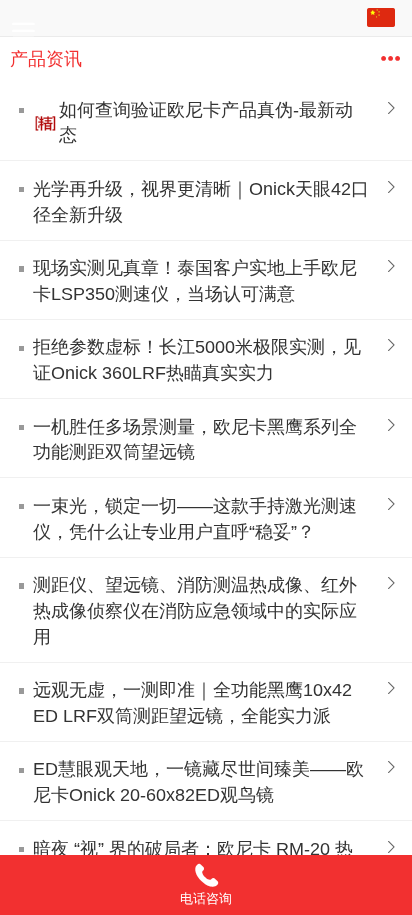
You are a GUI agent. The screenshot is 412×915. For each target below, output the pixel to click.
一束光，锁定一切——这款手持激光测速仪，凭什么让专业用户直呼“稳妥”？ (195, 519)
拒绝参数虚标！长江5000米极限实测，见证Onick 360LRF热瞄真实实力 (197, 360)
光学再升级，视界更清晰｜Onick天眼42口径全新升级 (201, 202)
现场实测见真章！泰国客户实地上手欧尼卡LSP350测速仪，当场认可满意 (195, 281)
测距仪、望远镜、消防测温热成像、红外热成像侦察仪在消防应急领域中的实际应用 (195, 611)
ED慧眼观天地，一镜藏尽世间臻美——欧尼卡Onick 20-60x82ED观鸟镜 (198, 782)
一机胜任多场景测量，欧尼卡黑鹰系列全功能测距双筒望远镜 (195, 440)
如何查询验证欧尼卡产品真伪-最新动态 (206, 123)
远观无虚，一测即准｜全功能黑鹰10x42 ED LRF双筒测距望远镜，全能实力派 (192, 703)
